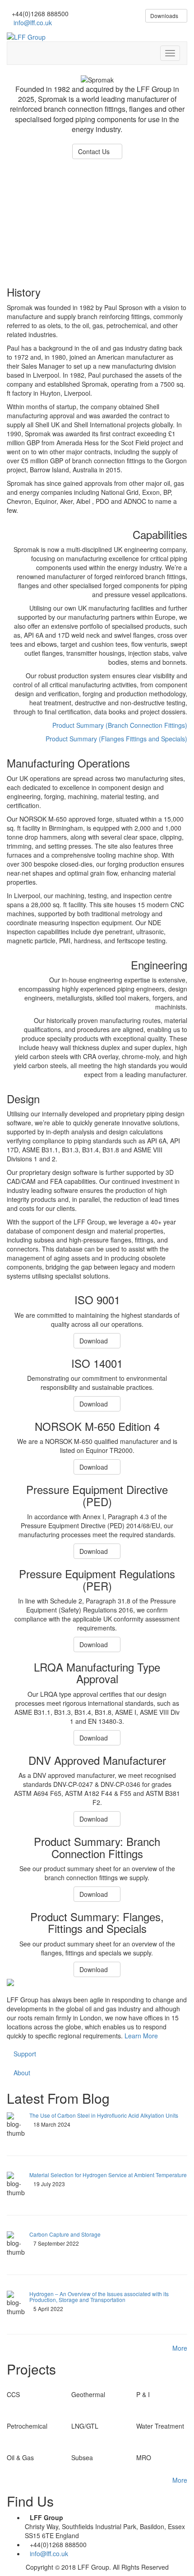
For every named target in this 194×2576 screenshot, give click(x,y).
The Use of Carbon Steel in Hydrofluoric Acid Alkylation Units (104, 2115)
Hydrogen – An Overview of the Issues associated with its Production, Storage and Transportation (99, 2297)
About (22, 2073)
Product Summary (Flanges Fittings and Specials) (116, 739)
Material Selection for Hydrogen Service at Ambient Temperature (108, 2175)
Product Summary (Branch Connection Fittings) (120, 725)
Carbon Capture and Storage (65, 2234)
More (180, 2348)
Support (25, 2054)
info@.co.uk (32, 23)
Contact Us (95, 151)
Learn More (141, 2036)
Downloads (164, 16)
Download (95, 1341)
